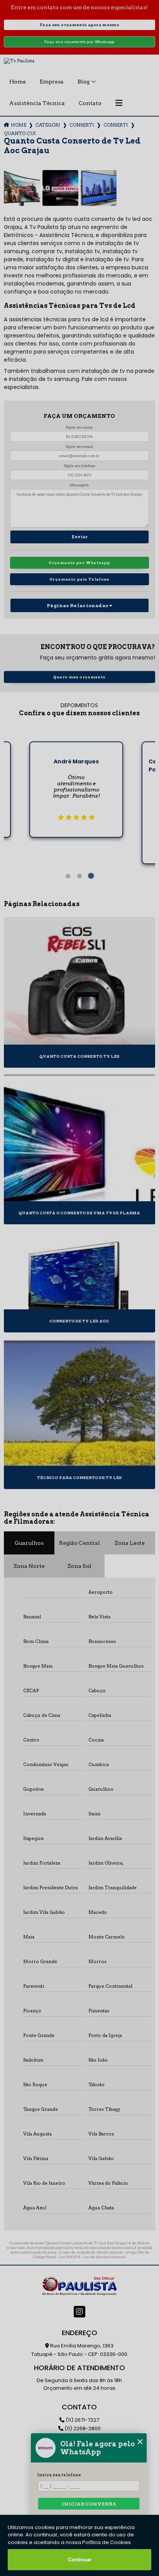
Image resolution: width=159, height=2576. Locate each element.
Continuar (80, 2560)
